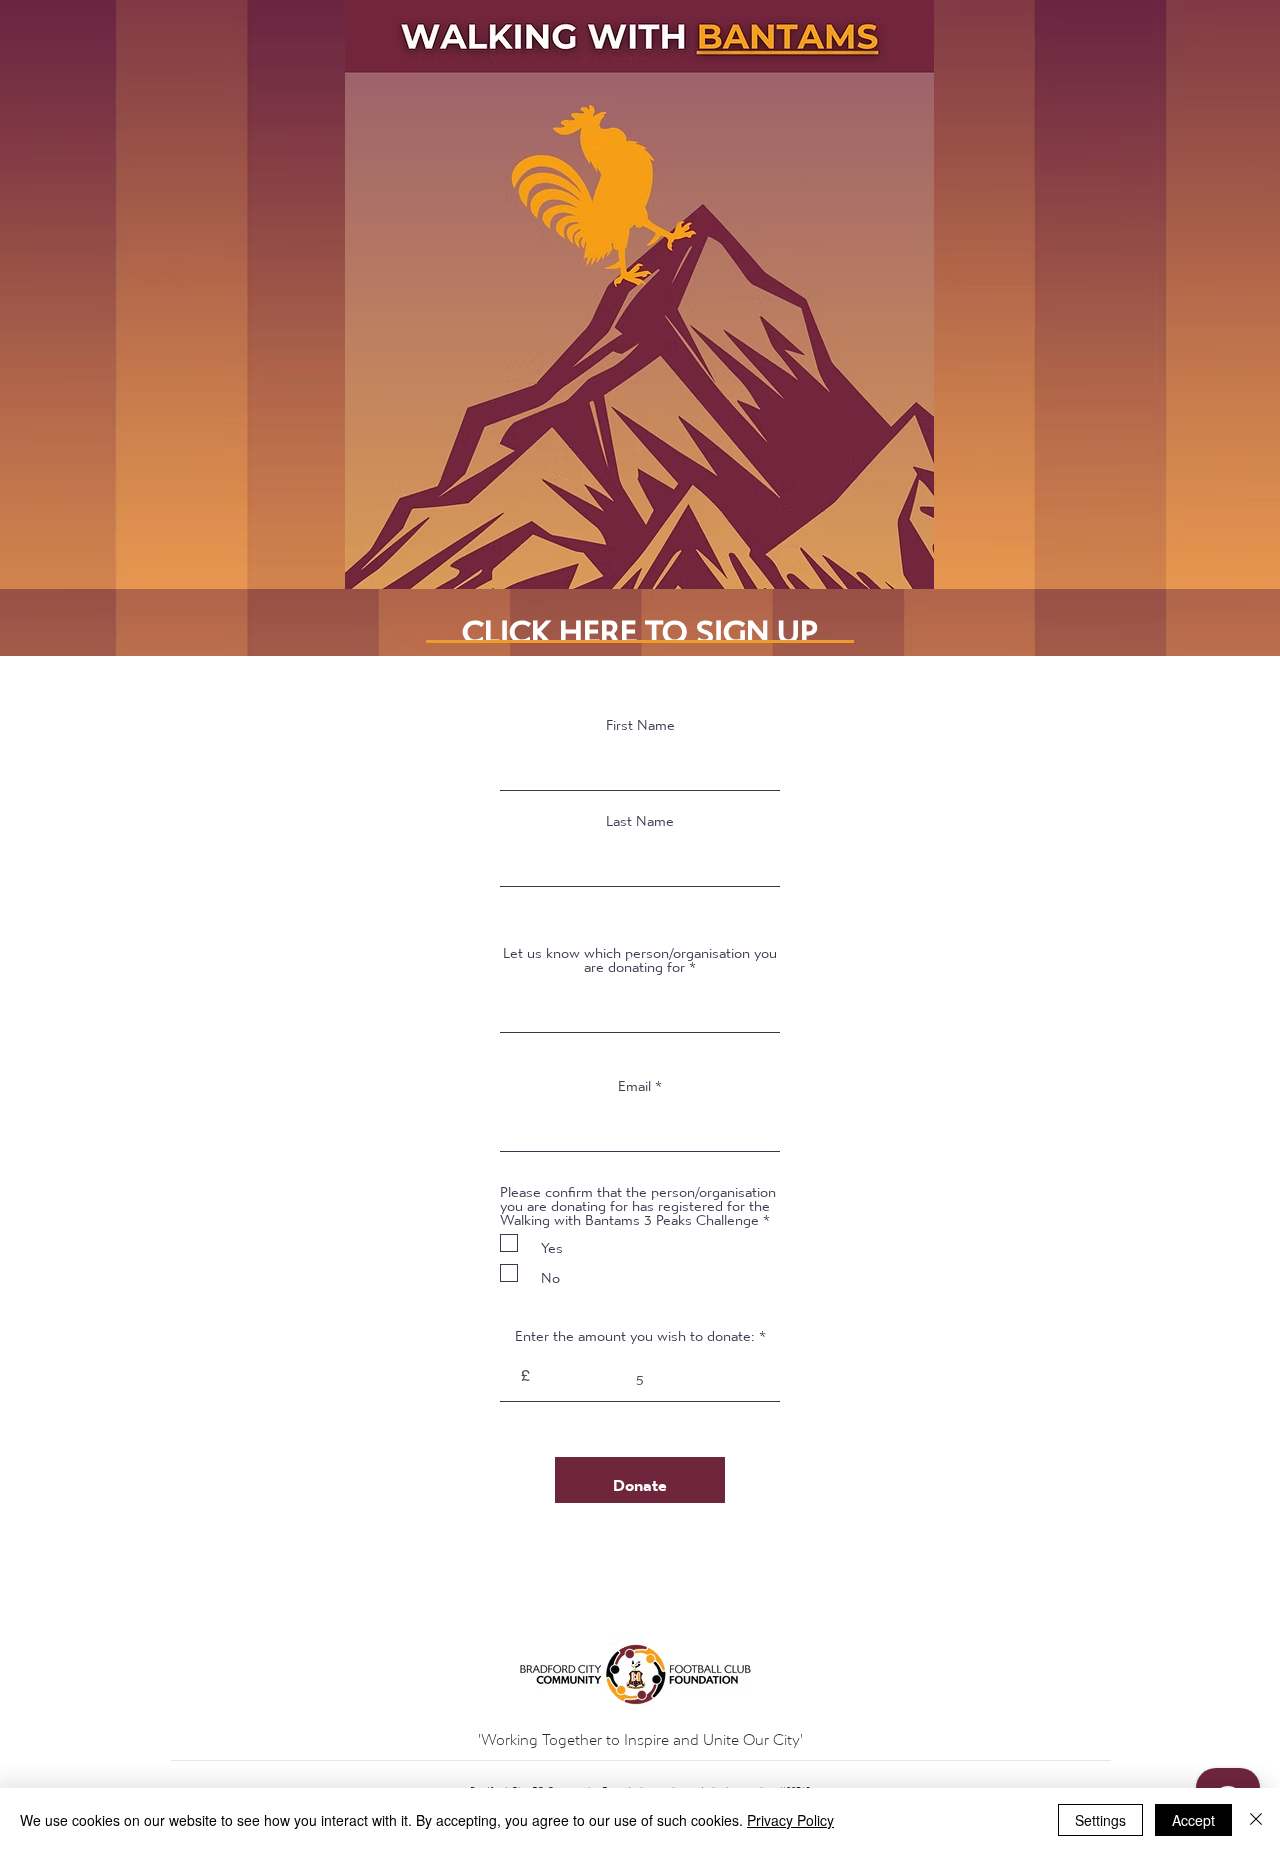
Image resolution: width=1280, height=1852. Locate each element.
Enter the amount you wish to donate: (635, 1331)
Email (634, 1081)
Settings (1100, 1820)
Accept (1193, 1820)
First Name (640, 720)
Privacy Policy (790, 1820)
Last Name (640, 816)
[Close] (1256, 1820)
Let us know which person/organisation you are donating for (640, 955)
